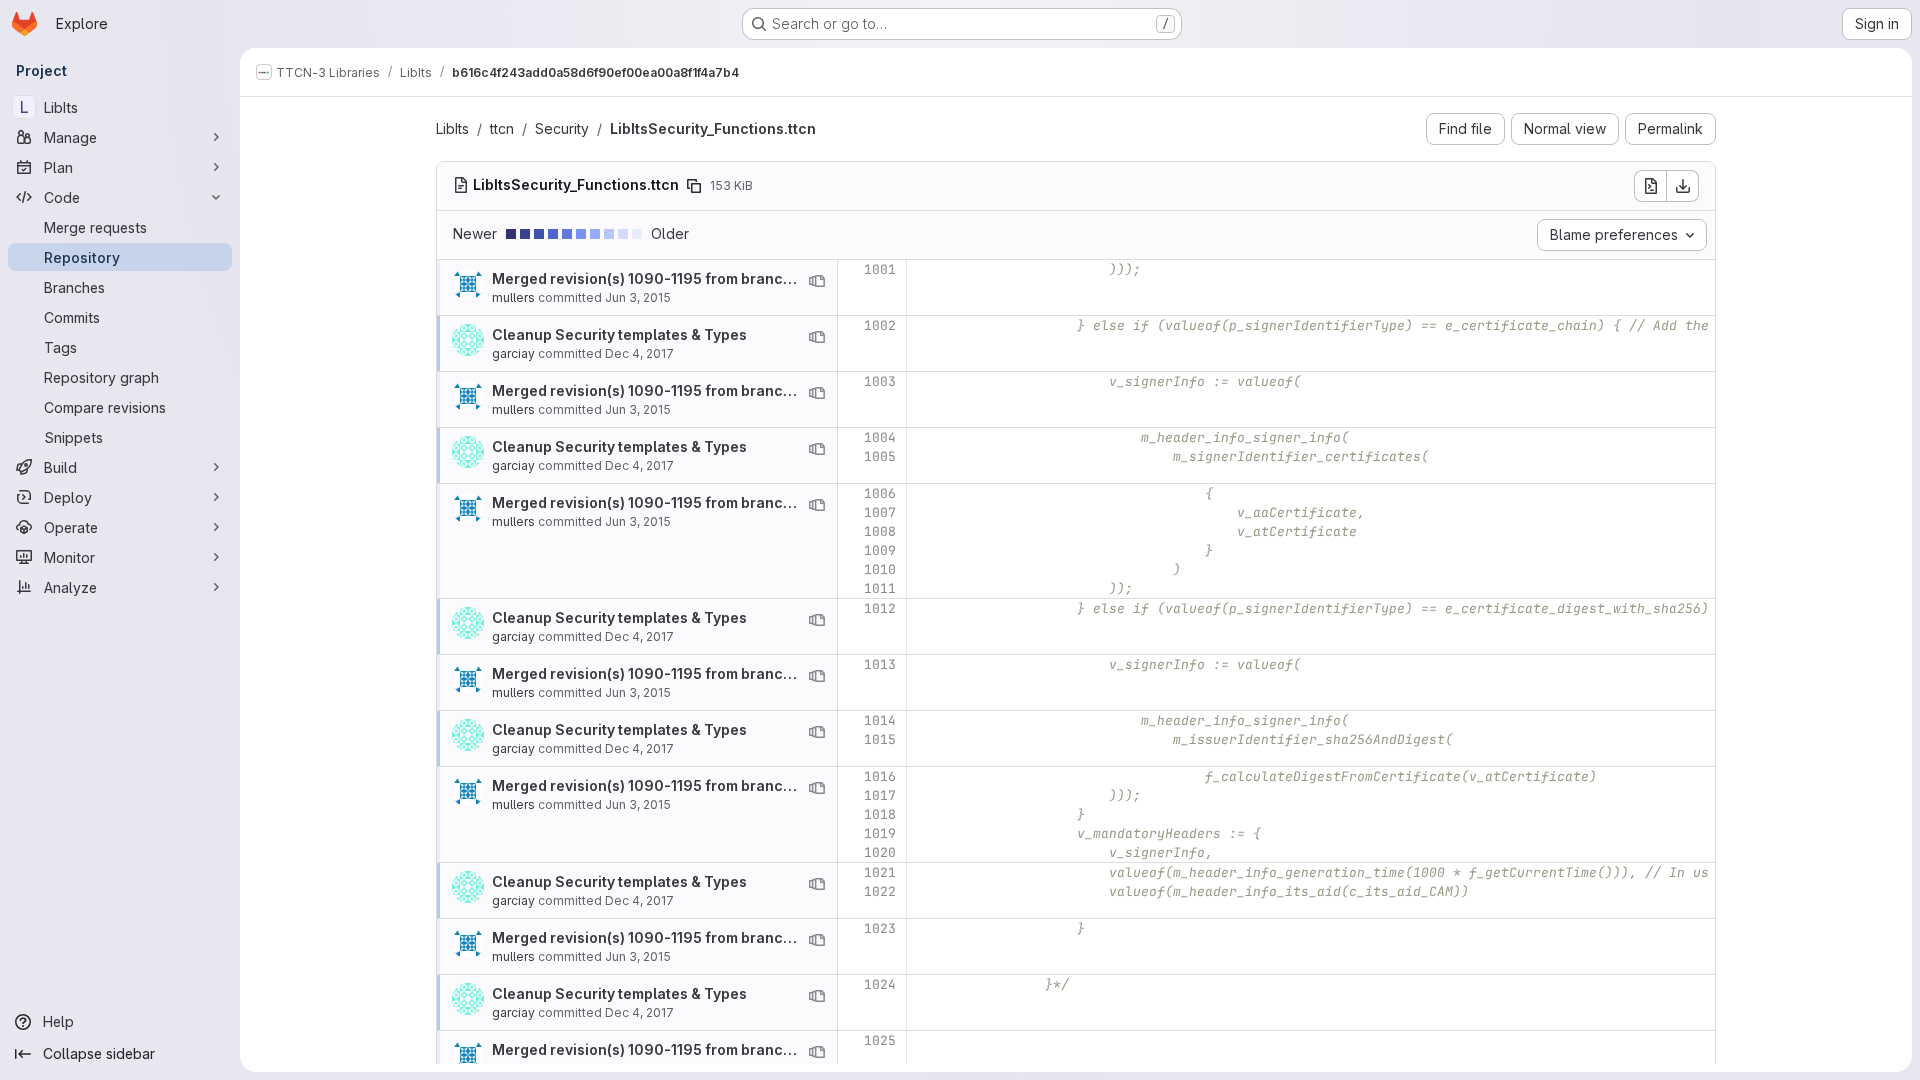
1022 (880, 891)
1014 (880, 720)
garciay (513, 353)
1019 (880, 833)
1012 (880, 608)
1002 (880, 325)
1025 (880, 1040)
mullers (513, 297)
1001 (880, 269)
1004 (880, 437)
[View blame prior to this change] (817, 281)
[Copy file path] (694, 186)
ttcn (502, 128)
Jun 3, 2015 (638, 297)
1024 (880, 984)
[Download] (1683, 186)
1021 (880, 872)
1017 (880, 795)
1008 (880, 531)
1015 (880, 739)
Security (562, 128)
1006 (880, 493)
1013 (880, 664)
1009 (880, 550)
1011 (880, 588)
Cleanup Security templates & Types (619, 334)
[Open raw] (1650, 186)
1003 (880, 381)
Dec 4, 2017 (639, 353)
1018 (880, 814)
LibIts (452, 128)
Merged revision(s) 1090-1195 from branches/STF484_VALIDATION (726, 278)
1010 (880, 569)
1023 (880, 928)
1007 (880, 512)
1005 (880, 456)
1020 (880, 852)
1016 (880, 776)
